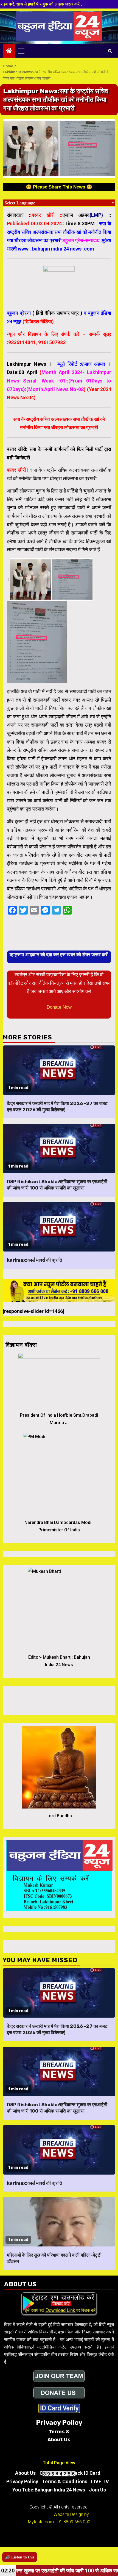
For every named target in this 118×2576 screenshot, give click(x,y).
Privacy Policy (22, 2481)
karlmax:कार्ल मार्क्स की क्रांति (35, 1260)
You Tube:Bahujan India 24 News (49, 2490)
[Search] (110, 51)
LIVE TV (100, 2481)
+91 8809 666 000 (73, 2522)
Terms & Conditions (65, 2481)
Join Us (97, 2490)
